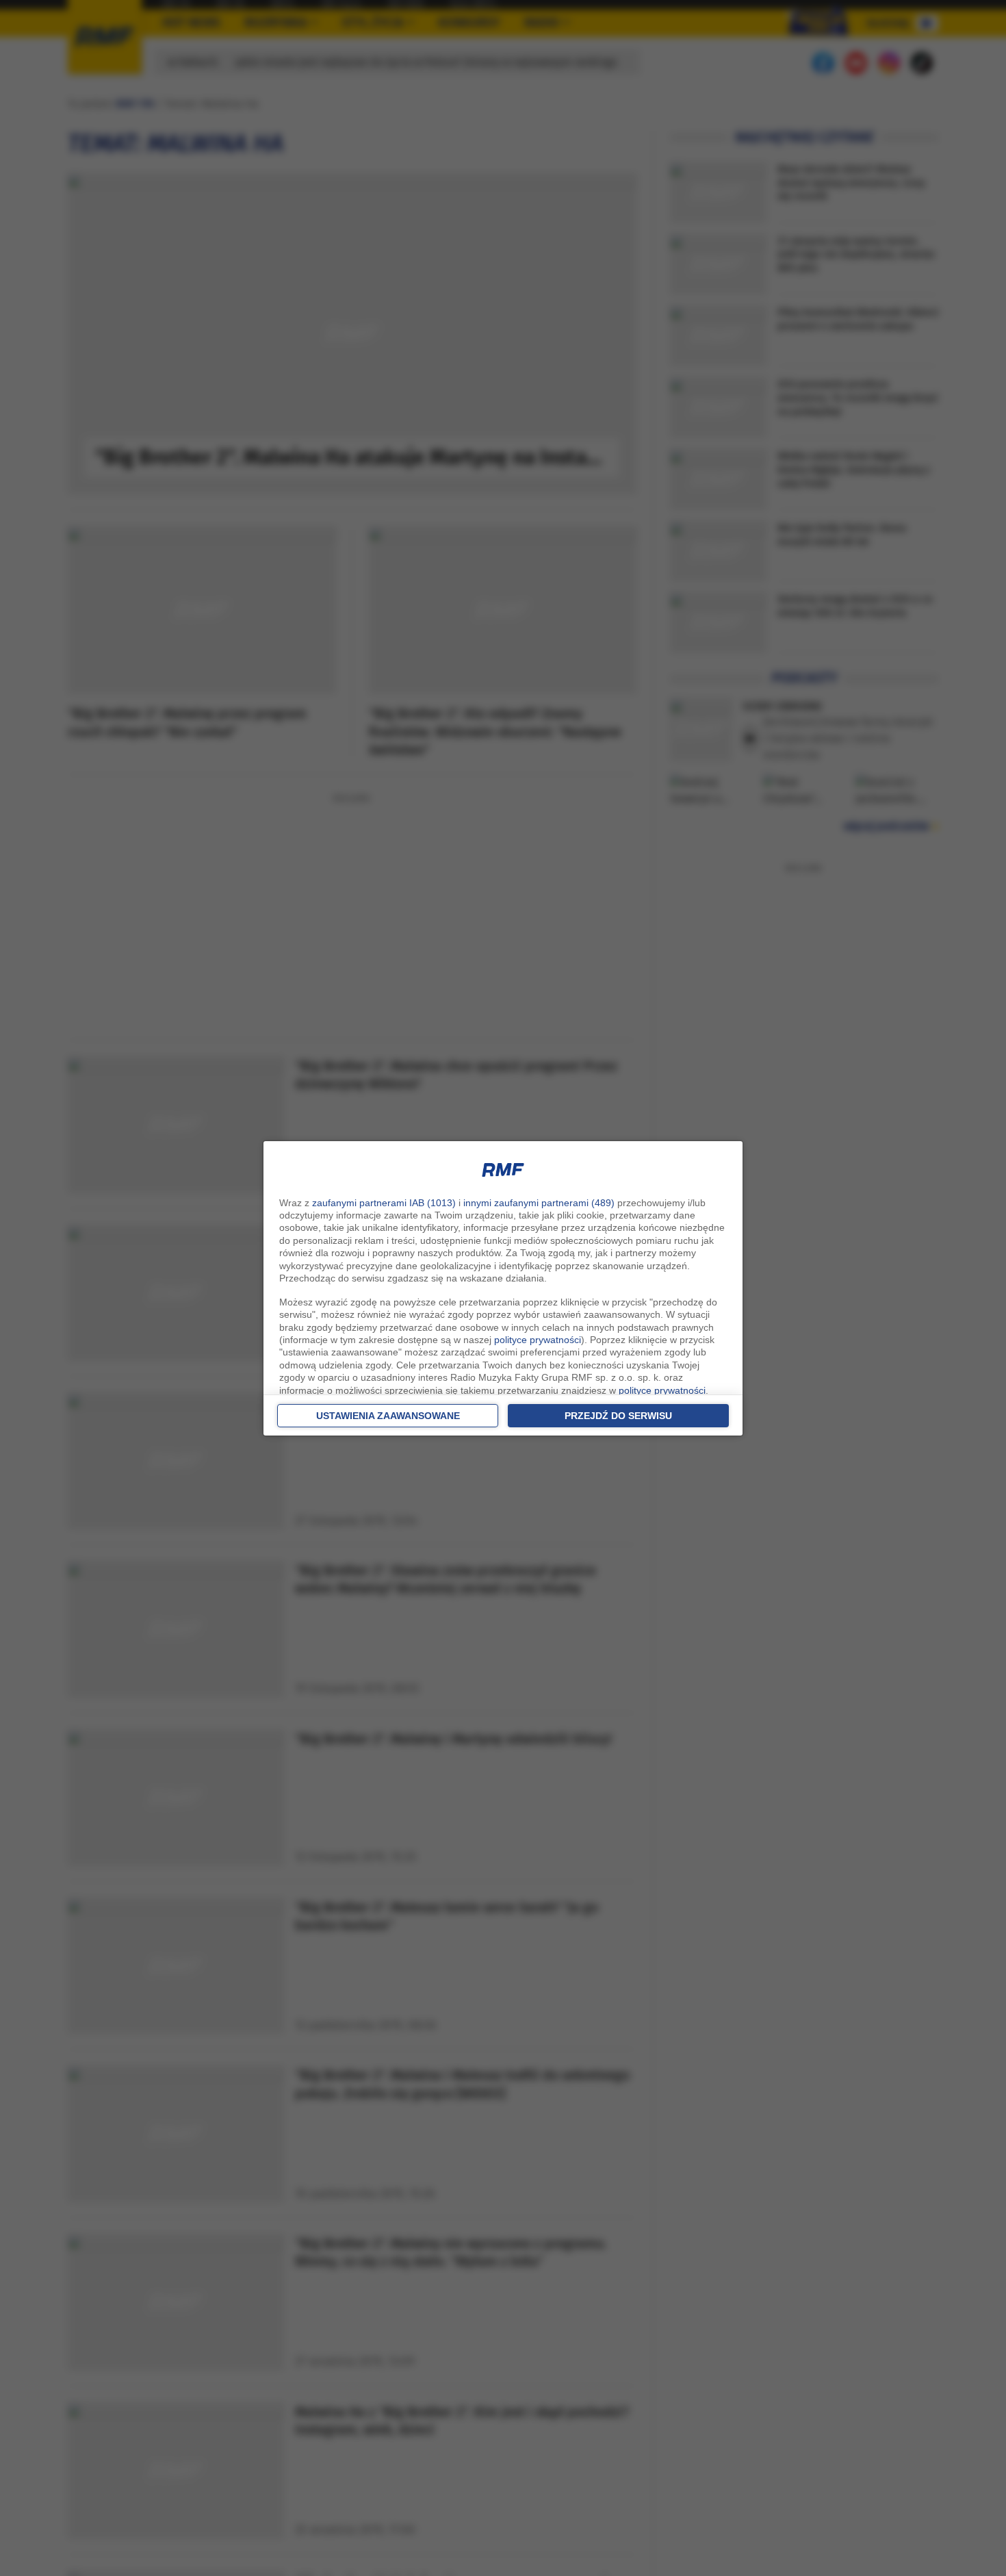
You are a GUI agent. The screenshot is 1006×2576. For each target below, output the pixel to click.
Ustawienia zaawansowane (388, 1416)
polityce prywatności (538, 1340)
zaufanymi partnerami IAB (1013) (384, 1203)
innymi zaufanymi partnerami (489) (539, 1203)
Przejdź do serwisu (618, 1416)
